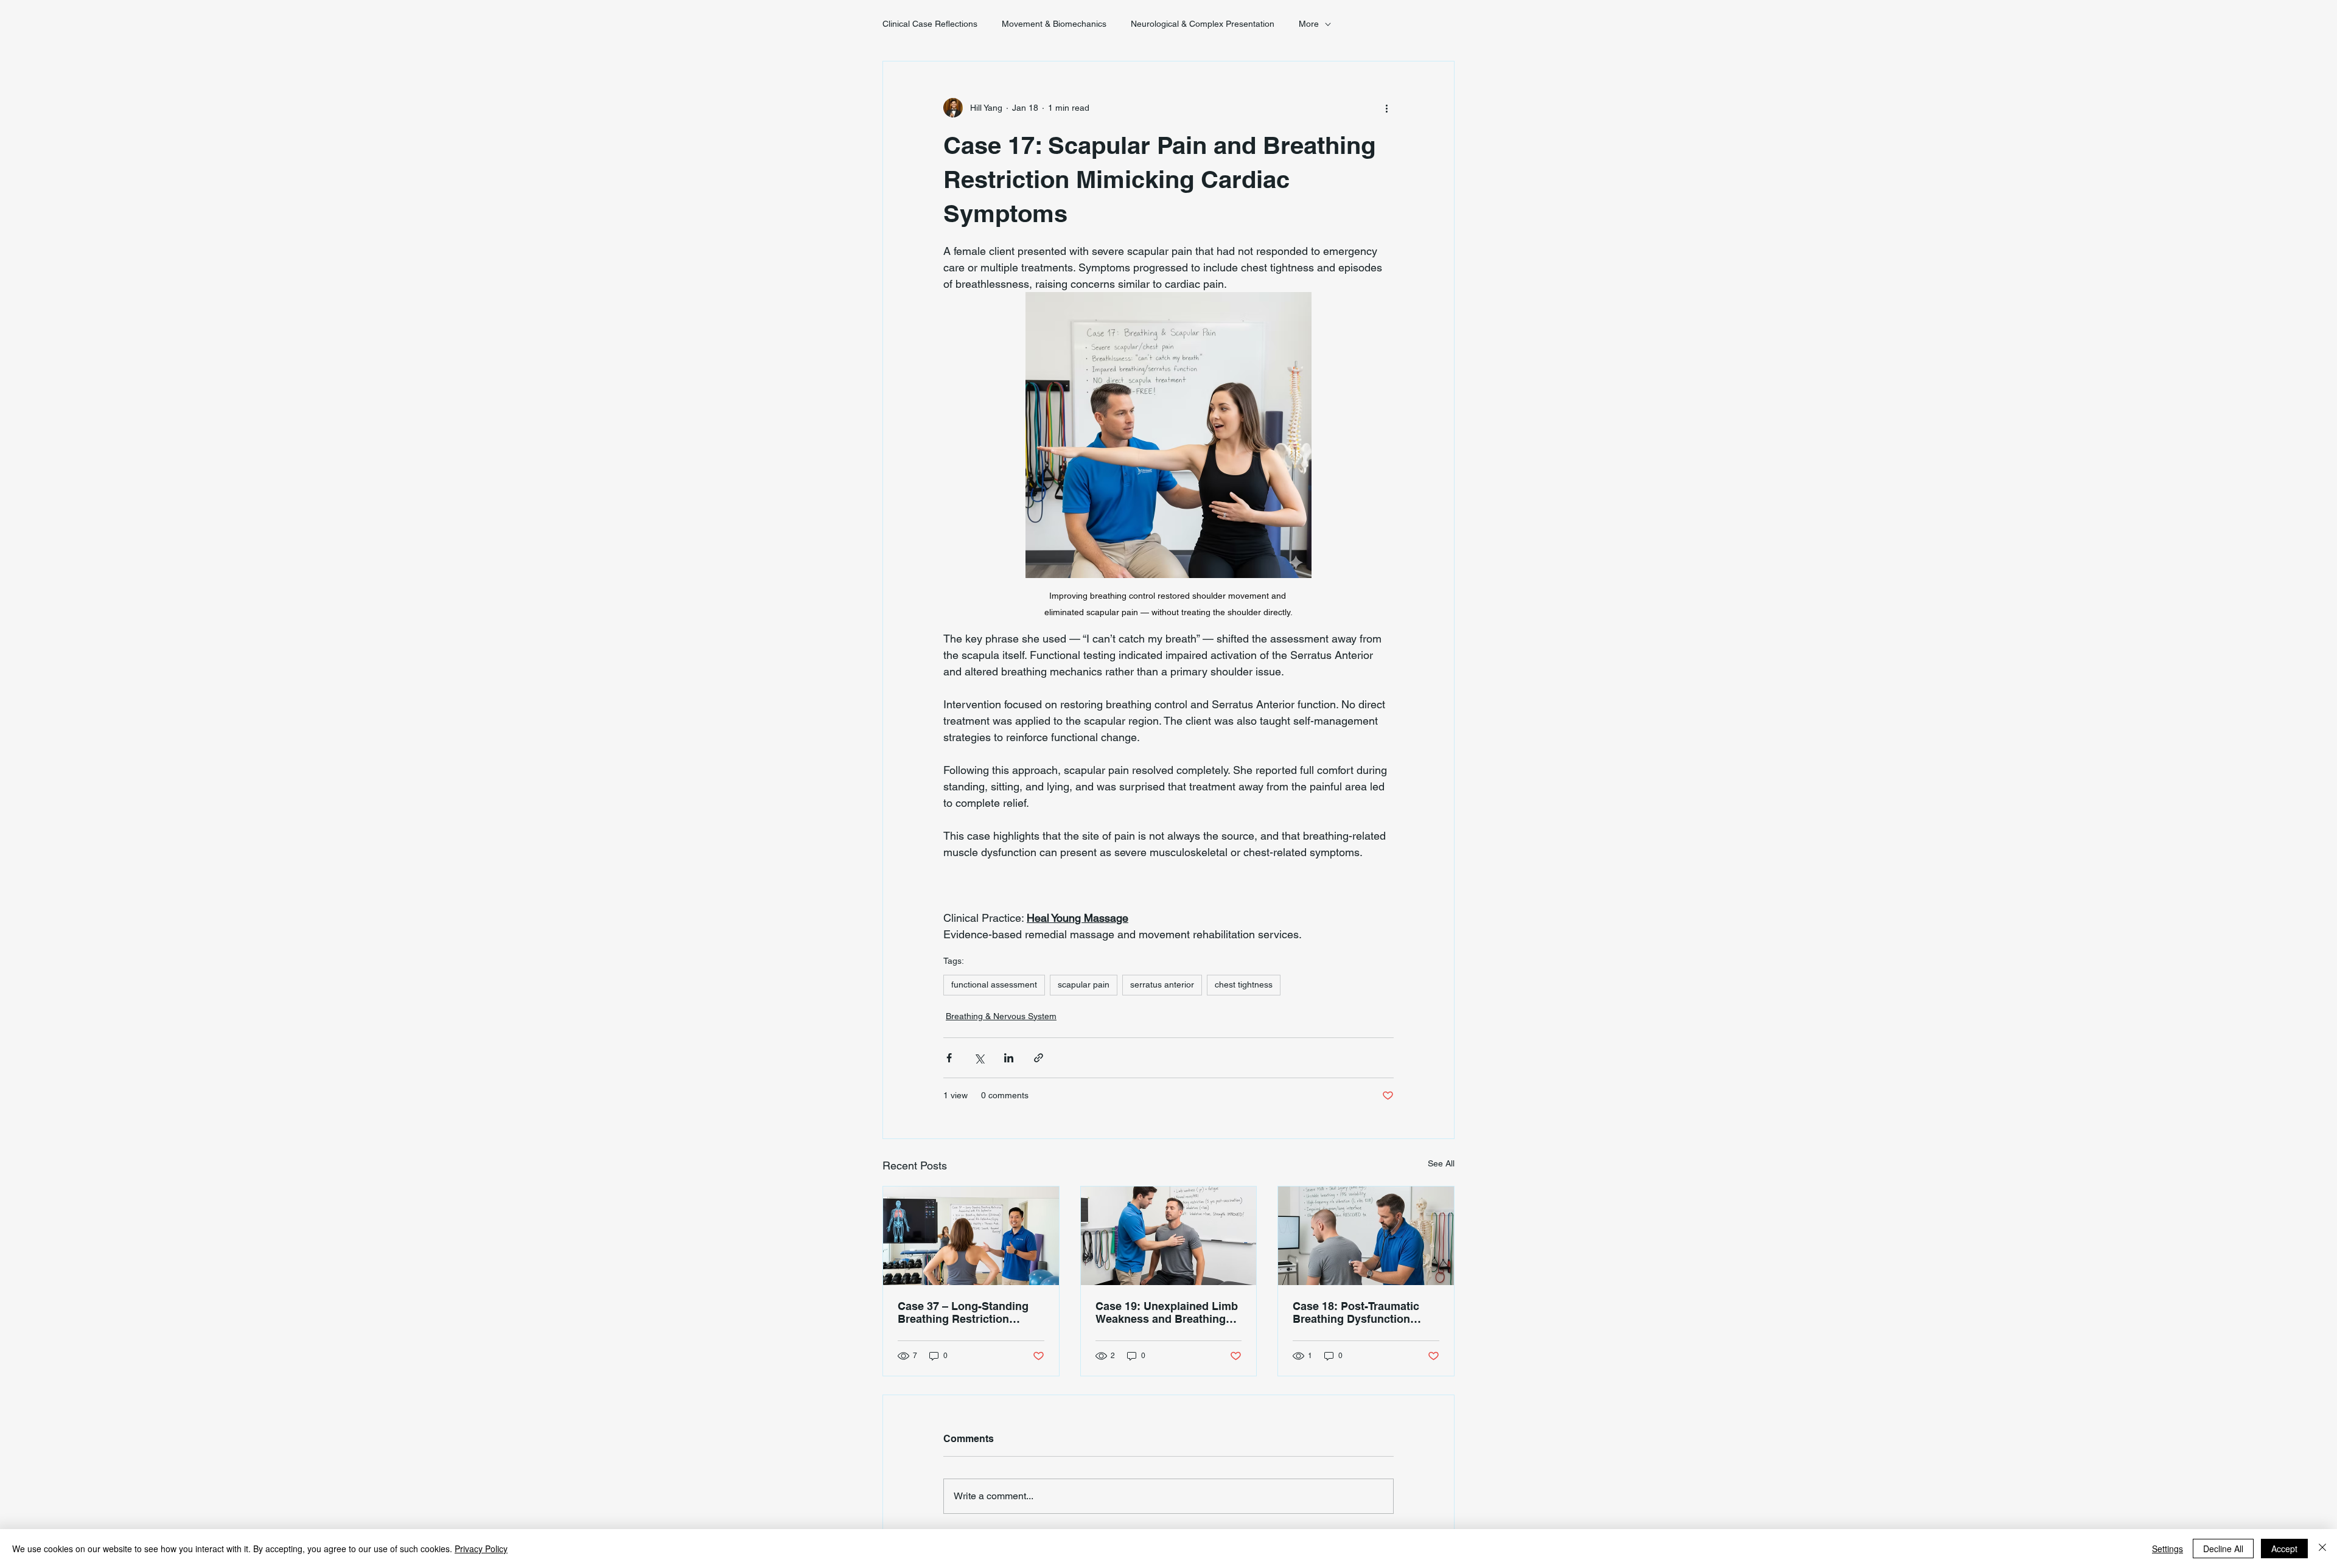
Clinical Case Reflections (930, 24)
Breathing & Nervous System (1001, 1016)
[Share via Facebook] (949, 1058)
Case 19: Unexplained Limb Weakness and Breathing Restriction (1167, 1312)
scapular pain (1084, 984)
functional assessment (994, 984)
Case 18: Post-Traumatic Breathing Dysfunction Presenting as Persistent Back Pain (1357, 1312)
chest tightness (1244, 984)
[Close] (2322, 1549)
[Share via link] (1039, 1058)
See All (1441, 1163)
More (1309, 24)
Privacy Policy (481, 1549)
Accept (2284, 1549)
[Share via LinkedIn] (1009, 1058)
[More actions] (1386, 108)
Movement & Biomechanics (1054, 24)
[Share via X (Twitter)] (979, 1058)
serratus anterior (1162, 984)
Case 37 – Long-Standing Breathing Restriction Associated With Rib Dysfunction (963, 1312)
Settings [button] (2168, 1549)
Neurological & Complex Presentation (1203, 24)
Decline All (2223, 1549)
